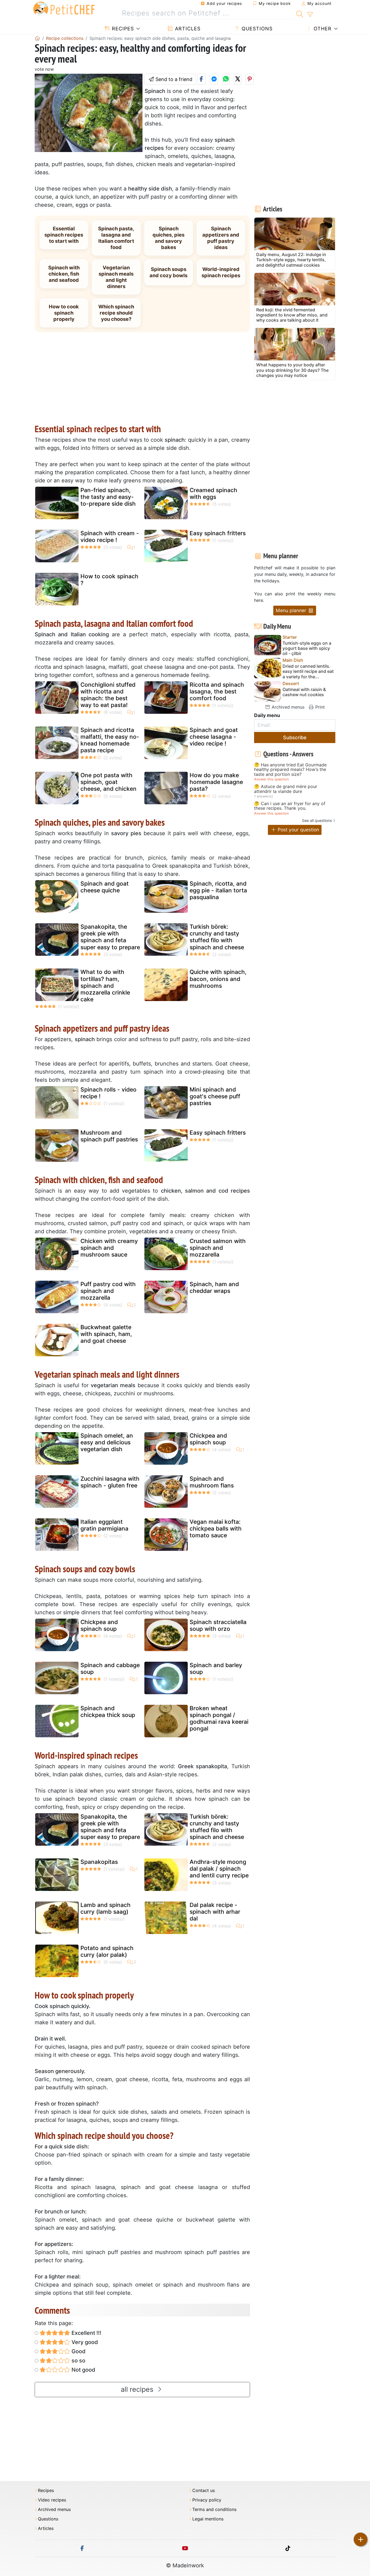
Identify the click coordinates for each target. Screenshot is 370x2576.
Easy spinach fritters (218, 533)
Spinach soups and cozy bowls (168, 272)
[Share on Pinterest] (250, 79)
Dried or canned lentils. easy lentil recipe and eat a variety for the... (308, 671)
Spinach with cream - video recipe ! (110, 537)
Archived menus (287, 707)
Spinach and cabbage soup (110, 1668)
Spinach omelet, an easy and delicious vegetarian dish (107, 1442)
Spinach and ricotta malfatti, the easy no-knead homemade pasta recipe (110, 740)
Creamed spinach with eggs (213, 493)
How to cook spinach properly (64, 313)
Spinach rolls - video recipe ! (108, 1093)
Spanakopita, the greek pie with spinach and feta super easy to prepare (110, 937)
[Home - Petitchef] (37, 38)
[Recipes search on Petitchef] (300, 13)
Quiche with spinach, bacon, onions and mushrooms (218, 979)
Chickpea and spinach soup (208, 1439)
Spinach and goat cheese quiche (105, 887)
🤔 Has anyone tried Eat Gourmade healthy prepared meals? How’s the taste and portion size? (290, 770)
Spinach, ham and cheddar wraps (214, 1287)
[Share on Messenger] (214, 79)
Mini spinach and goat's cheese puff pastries (215, 1096)
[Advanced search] (310, 15)
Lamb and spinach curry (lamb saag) (106, 1908)
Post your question (298, 830)
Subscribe (295, 737)
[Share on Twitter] (238, 79)
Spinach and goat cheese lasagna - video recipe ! (214, 737)
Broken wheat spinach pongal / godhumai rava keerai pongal (219, 1718)
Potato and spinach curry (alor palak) (107, 1951)
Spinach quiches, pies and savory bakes (168, 238)
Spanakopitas (99, 1862)
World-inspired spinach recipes (221, 272)
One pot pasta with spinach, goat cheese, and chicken (108, 782)
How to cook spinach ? (109, 580)
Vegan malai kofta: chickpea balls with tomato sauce (216, 1529)
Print (319, 707)
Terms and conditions (214, 2509)
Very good (84, 2342)
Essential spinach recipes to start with (64, 235)
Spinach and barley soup (216, 1668)
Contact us (204, 2491)
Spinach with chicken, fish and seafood (64, 274)
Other (322, 29)
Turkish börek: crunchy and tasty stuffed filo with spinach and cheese (217, 937)
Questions (256, 29)
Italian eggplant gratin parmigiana (104, 1525)
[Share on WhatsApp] (226, 79)
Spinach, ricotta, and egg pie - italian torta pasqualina (218, 890)
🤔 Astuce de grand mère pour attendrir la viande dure (286, 789)
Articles (187, 29)
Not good (83, 2370)
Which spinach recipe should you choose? (116, 313)
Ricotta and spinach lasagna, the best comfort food (217, 691)
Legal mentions (208, 2519)
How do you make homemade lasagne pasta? (216, 782)
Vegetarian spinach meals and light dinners (116, 277)
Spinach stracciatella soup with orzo (218, 1625)
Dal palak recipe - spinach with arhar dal (215, 1912)
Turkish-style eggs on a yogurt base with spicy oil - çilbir (307, 648)
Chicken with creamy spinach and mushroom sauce (109, 1248)
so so (78, 2361)
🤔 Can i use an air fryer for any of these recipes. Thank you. (290, 806)
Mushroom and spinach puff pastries (109, 1136)
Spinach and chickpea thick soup (108, 1712)
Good (78, 2351)
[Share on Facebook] (201, 79)
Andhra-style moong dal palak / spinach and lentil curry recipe (219, 1869)
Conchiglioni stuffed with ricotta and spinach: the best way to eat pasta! (108, 695)
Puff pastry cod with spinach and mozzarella (108, 1291)
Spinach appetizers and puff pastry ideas (221, 238)
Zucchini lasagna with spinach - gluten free (110, 1482)
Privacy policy (207, 2500)
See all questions (317, 820)
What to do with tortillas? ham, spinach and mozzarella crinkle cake (105, 986)
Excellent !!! (86, 2333)
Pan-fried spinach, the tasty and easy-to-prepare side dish (108, 497)
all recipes (138, 2389)
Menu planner (292, 610)
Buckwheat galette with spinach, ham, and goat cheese (106, 1334)
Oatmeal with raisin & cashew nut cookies (304, 692)
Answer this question (271, 779)
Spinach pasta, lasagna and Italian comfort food (116, 238)
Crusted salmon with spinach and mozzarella (218, 1248)
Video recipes (52, 2500)
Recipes (122, 29)
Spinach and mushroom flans (212, 1482)
